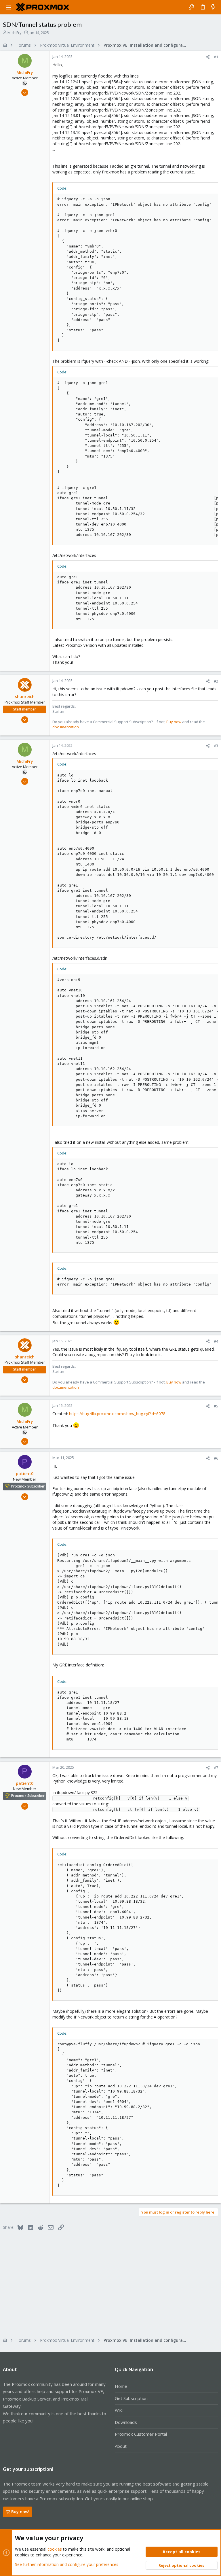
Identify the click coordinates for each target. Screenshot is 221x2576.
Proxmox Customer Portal (141, 2434)
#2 (216, 681)
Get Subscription (131, 2398)
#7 (216, 1768)
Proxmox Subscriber (28, 1486)
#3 (216, 746)
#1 (216, 57)
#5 (216, 1406)
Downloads (126, 2422)
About (121, 2446)
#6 (216, 1458)
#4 (216, 1341)
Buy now (174, 722)
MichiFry (15, 33)
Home (121, 2386)
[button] (9, 7)
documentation (66, 727)
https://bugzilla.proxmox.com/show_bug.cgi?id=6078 (117, 1414)
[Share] (208, 57)
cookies (55, 2549)
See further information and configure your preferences (67, 2564)
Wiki (119, 2410)
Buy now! (20, 2512)
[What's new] (213, 7)
